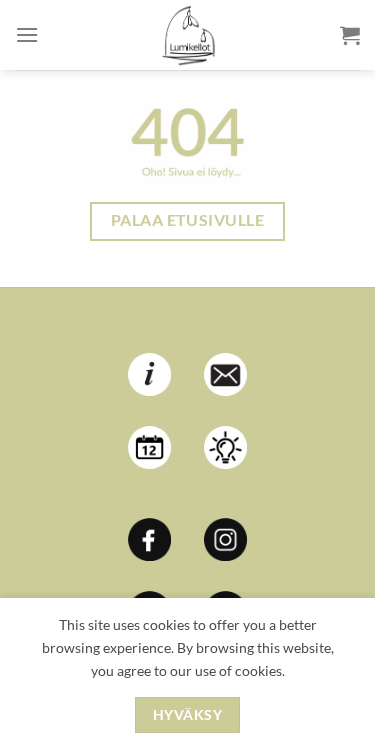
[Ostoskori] (350, 35)
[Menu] (27, 34)
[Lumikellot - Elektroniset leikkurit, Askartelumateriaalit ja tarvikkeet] (188, 35)
